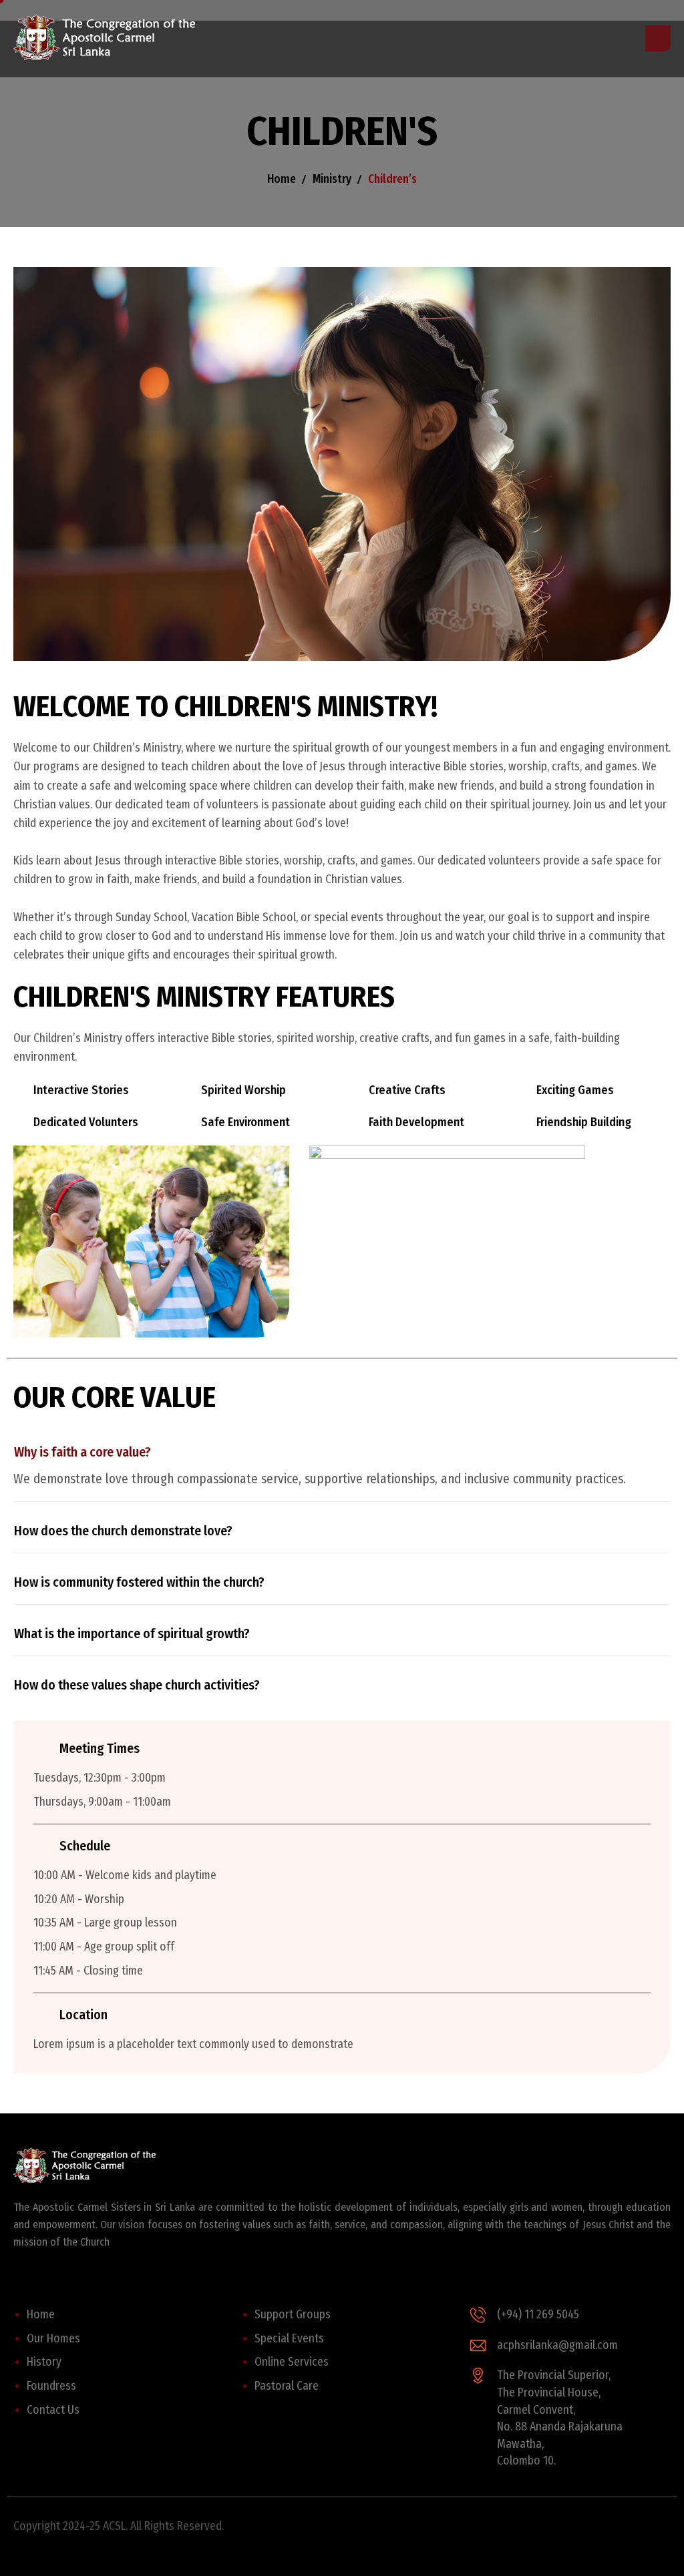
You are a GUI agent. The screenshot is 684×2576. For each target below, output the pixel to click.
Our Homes (53, 2339)
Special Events (289, 2339)
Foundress (51, 2386)
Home (282, 179)
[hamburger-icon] (658, 38)
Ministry (332, 179)
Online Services (292, 2362)
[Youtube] (456, 2534)
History (44, 2362)
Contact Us (53, 2410)
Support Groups (293, 2315)
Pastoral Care (287, 2386)
